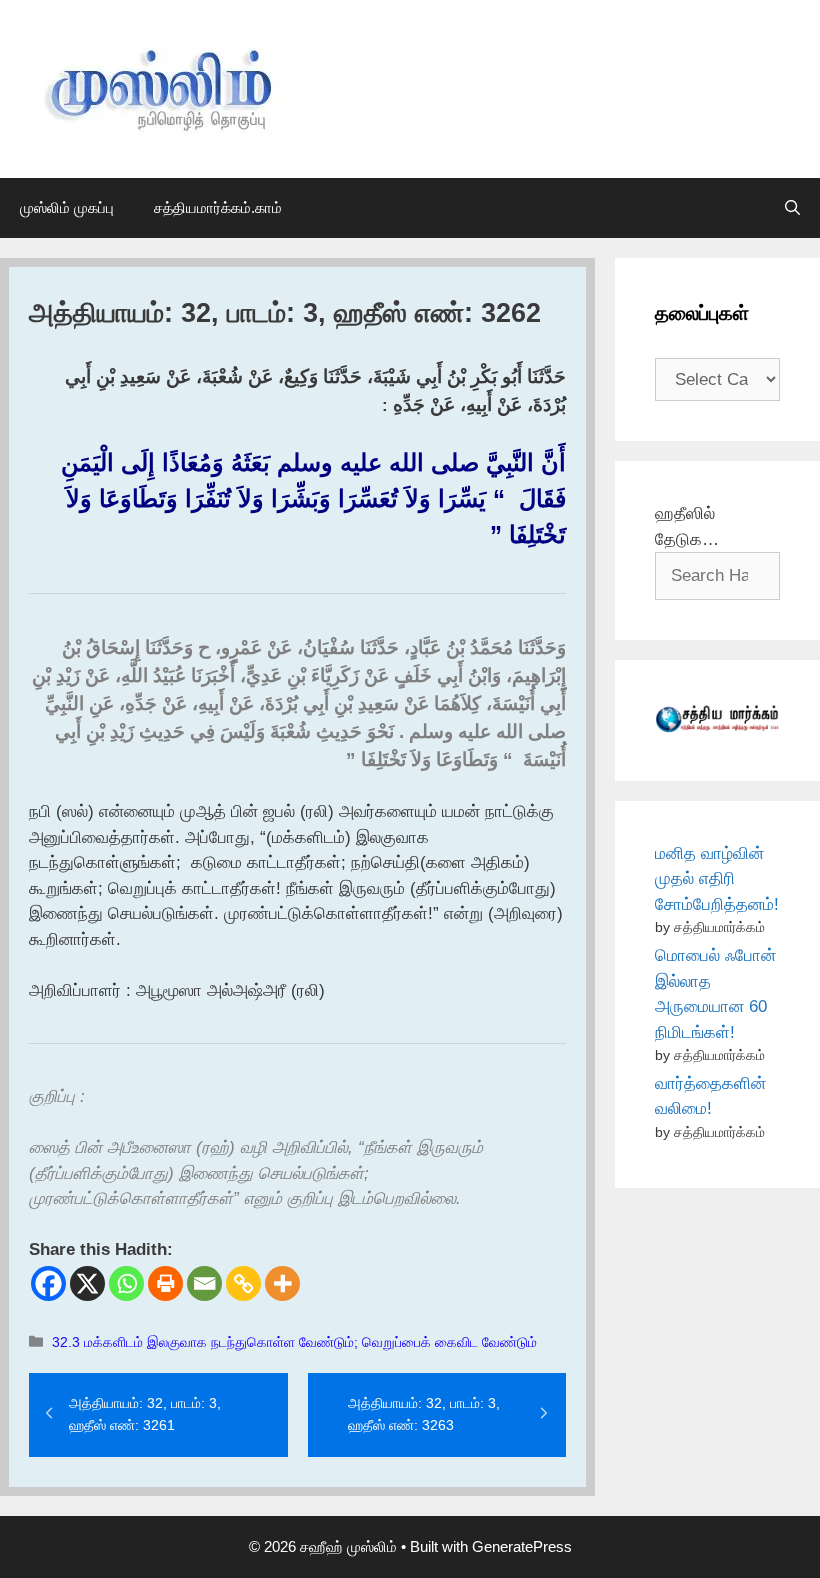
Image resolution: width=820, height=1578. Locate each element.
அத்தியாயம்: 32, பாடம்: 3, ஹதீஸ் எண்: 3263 (424, 1414)
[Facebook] (48, 1283)
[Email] (204, 1283)
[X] (87, 1283)
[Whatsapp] (126, 1283)
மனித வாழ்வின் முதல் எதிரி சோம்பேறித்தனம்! (717, 879)
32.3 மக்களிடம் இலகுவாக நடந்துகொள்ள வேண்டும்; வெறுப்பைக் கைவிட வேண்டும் (294, 1342)
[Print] (165, 1283)
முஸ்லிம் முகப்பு (67, 207)
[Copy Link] (243, 1283)
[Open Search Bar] (792, 208)
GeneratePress (522, 1546)
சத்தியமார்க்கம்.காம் (218, 207)
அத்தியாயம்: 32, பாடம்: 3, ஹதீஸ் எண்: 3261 (145, 1414)
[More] (282, 1283)
